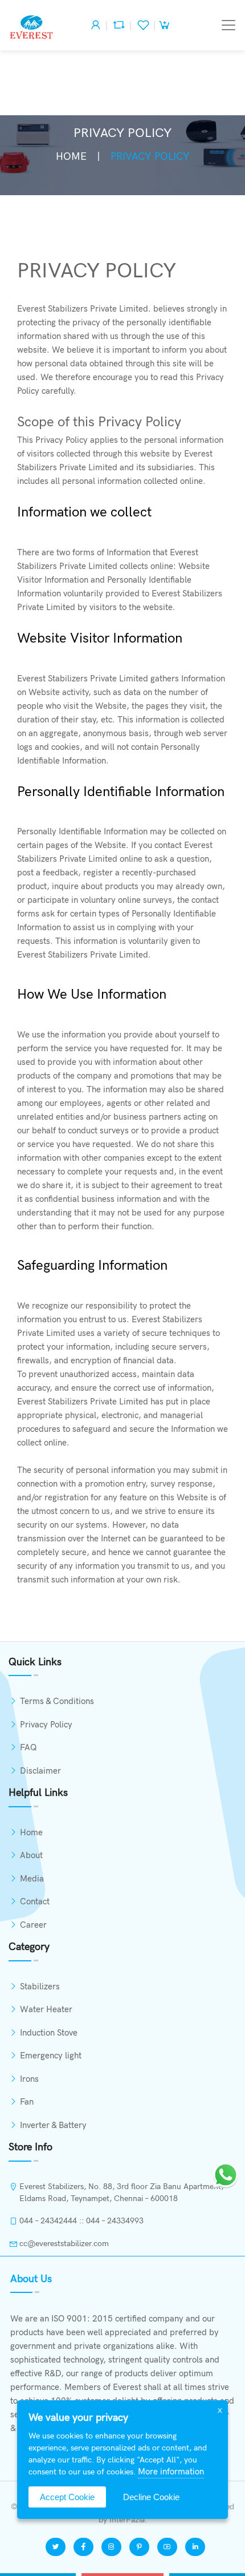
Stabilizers (40, 1986)
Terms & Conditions (57, 1701)
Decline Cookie (151, 2497)
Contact (35, 1901)
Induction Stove (49, 2033)
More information (171, 2472)
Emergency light (51, 2056)
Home (71, 157)
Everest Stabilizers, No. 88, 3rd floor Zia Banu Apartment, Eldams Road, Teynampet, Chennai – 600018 (121, 2193)
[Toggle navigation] (228, 25)
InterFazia (127, 2520)
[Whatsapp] (226, 2173)
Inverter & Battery (53, 2125)
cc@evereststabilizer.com (64, 2244)
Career (33, 1925)
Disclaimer (40, 1771)
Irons (29, 2079)
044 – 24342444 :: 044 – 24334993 (81, 2221)
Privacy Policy (46, 1725)
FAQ (28, 1747)
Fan (27, 2102)
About (31, 1855)
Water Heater (46, 2009)
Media (32, 1879)
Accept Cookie (67, 2497)
